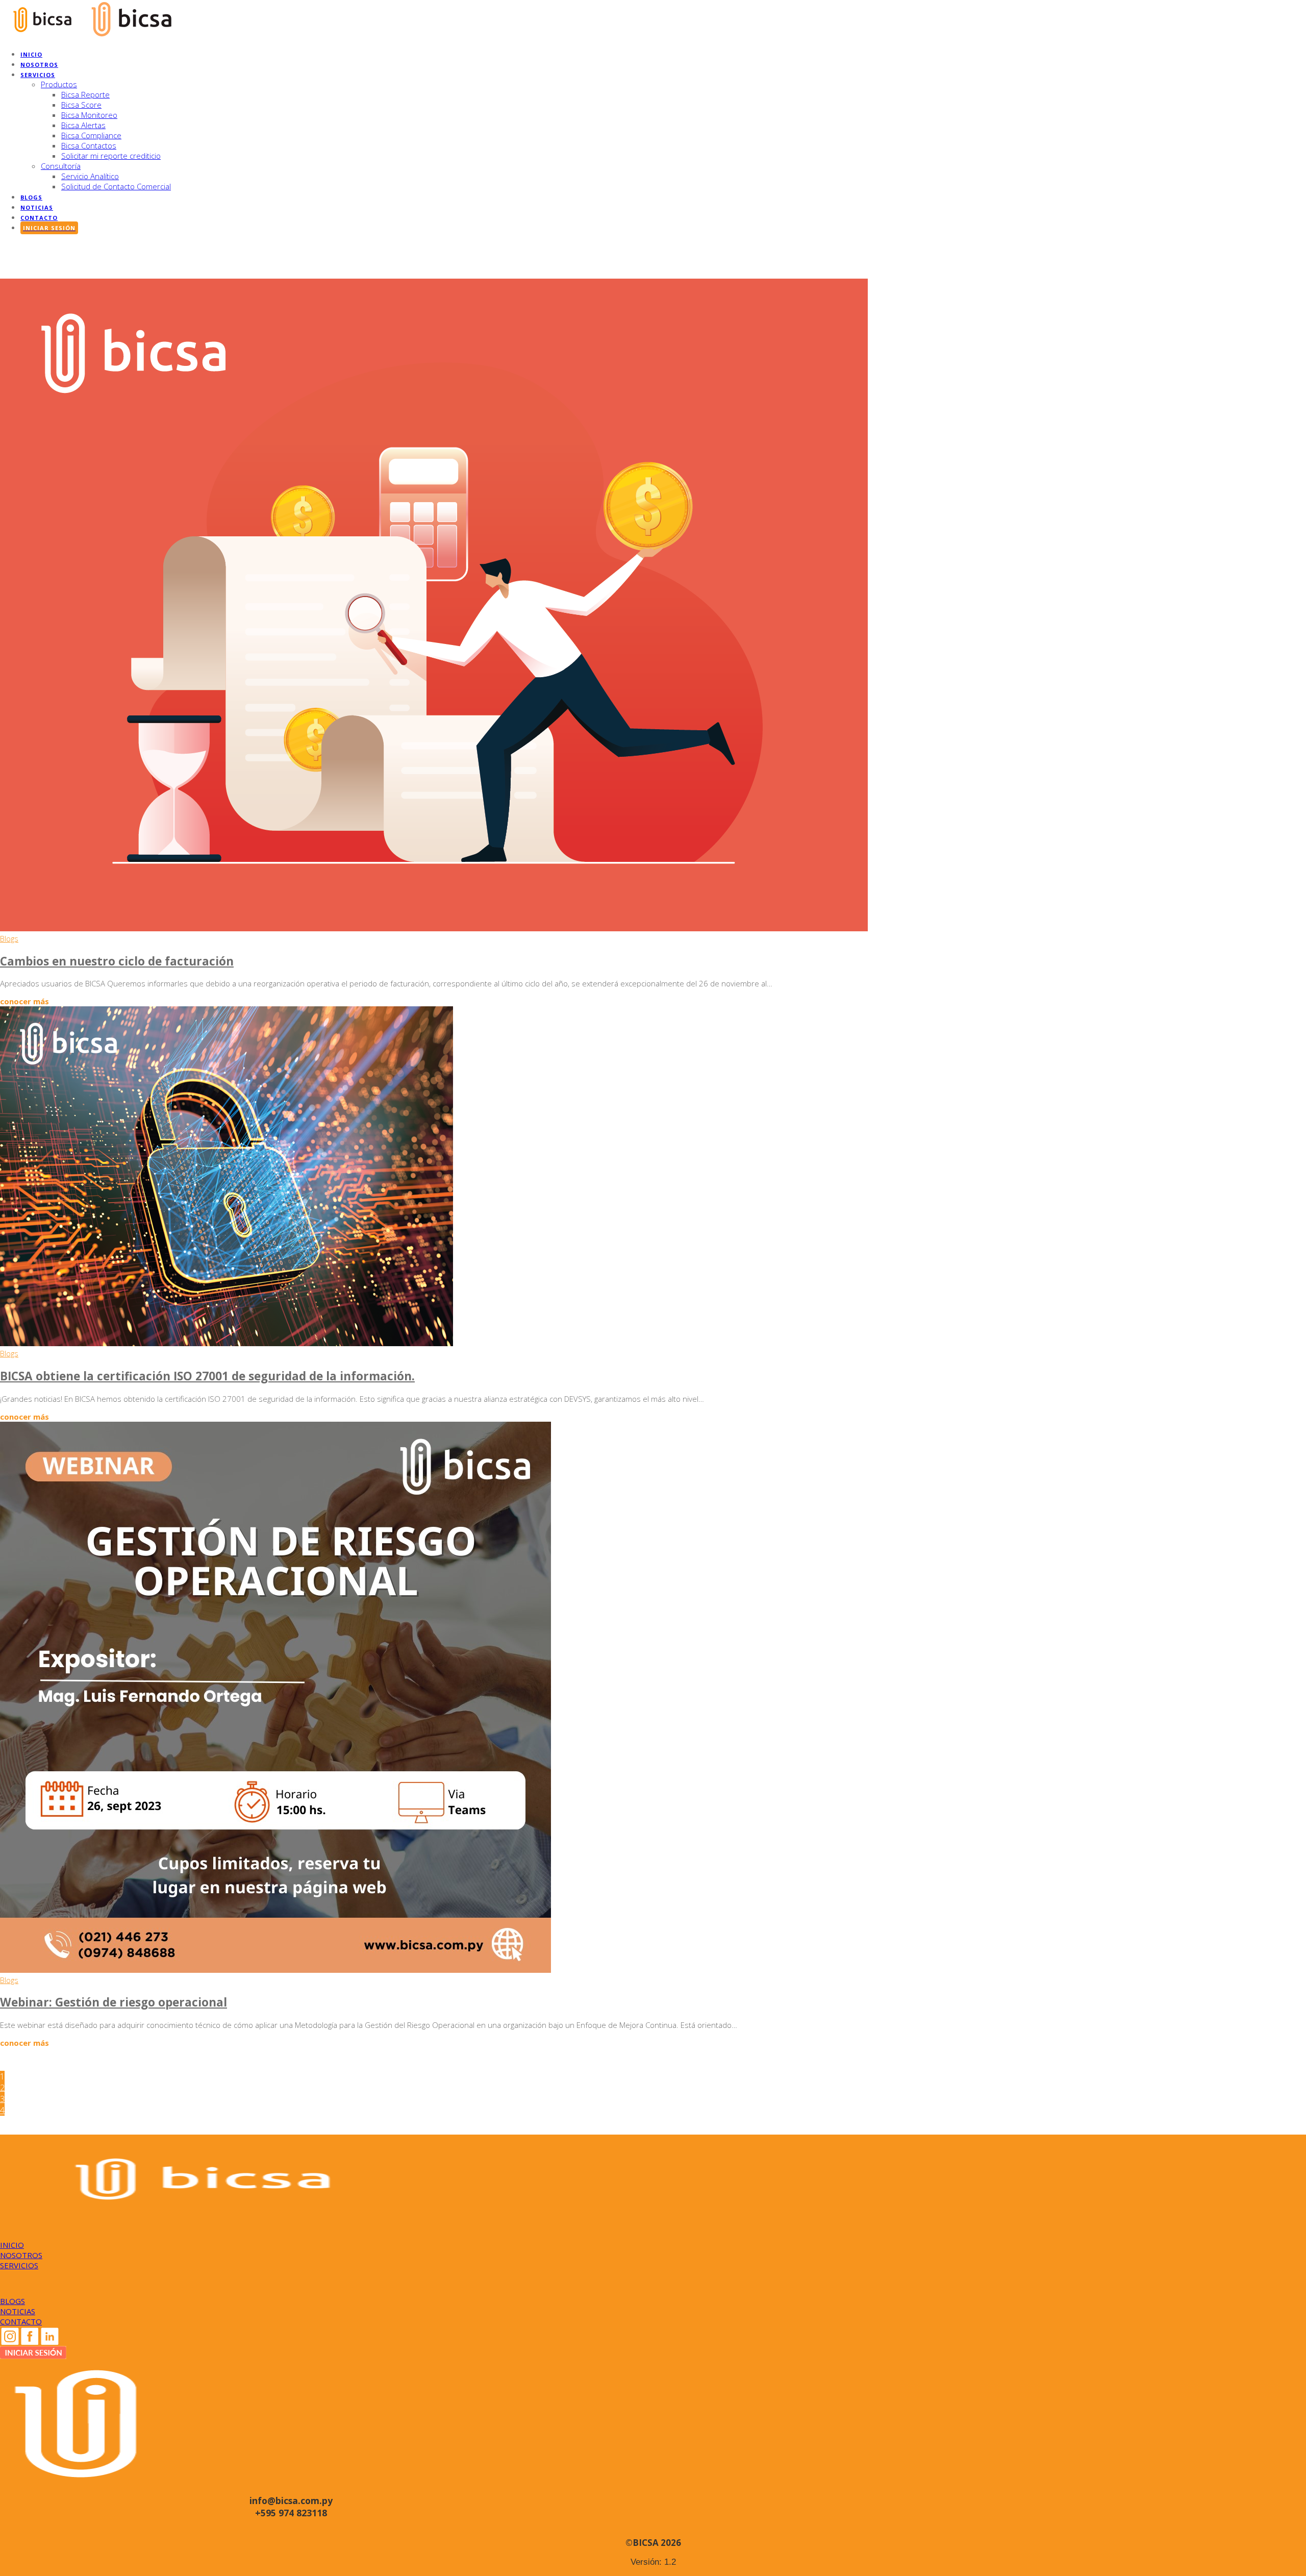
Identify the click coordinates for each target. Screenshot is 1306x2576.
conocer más (24, 1001)
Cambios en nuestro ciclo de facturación (117, 961)
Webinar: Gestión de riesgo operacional (114, 2002)
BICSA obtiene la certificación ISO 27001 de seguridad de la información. (207, 1376)
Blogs (9, 938)
